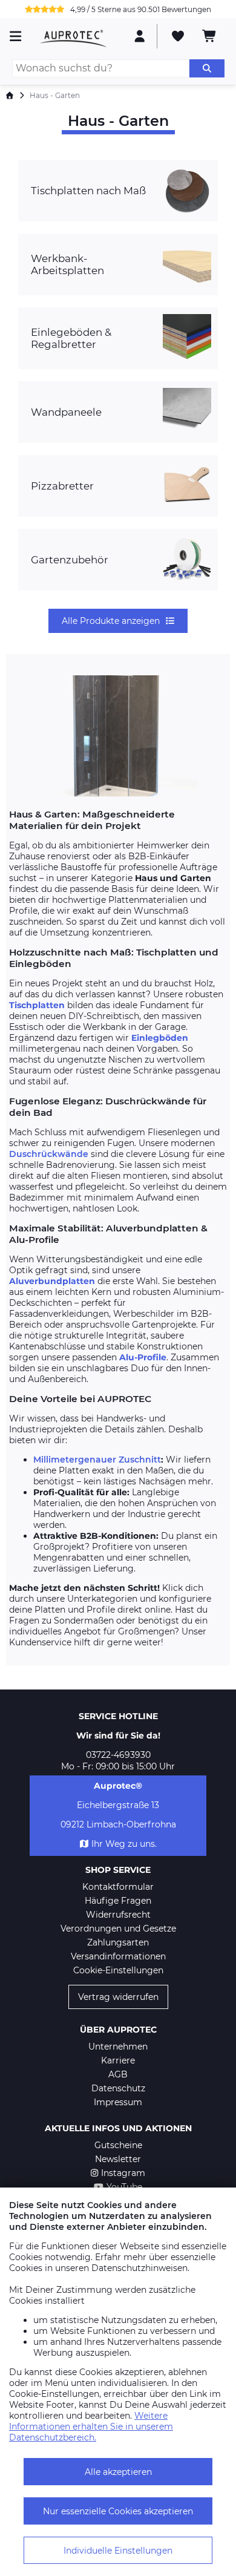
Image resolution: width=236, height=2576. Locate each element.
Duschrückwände (49, 1154)
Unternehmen (118, 2047)
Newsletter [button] (118, 2159)
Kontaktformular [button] (118, 1887)
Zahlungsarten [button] (118, 1942)
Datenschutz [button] (118, 2088)
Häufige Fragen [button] (118, 1901)
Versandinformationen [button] (118, 1956)
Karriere (118, 2060)
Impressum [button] (118, 2102)
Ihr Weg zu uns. (124, 1844)
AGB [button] (118, 2074)
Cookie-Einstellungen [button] (118, 1970)
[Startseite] (10, 95)
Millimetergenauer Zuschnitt (97, 1460)
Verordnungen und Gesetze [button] (118, 1929)
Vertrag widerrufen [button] (118, 1997)
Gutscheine (118, 2145)
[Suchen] (207, 68)
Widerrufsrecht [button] (118, 1915)
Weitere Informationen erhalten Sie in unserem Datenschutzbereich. (91, 2427)
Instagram (123, 2173)
